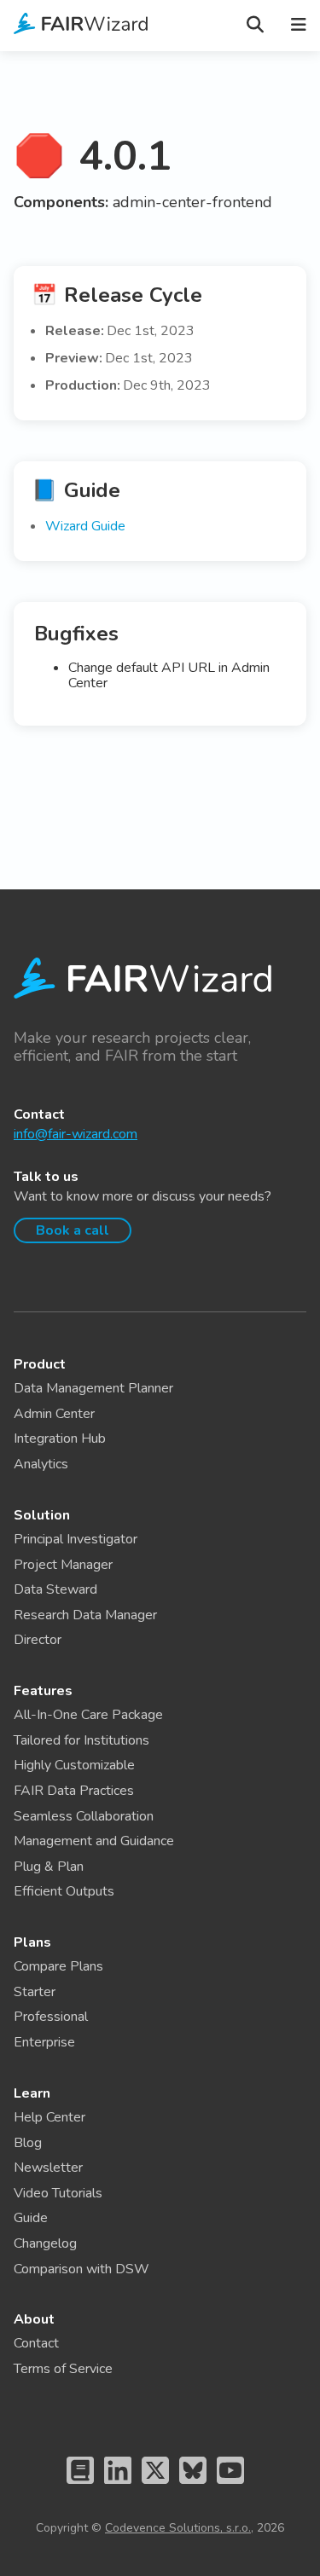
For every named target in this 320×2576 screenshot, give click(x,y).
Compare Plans (58, 1966)
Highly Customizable (74, 1765)
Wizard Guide (85, 526)
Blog (28, 2143)
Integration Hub (60, 1439)
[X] (155, 2487)
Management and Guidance (94, 1841)
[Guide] (80, 2487)
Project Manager (63, 1565)
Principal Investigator (76, 1539)
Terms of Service (63, 2369)
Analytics (41, 1464)
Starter (35, 1992)
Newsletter (48, 2168)
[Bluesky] (193, 2487)
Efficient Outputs (64, 1891)
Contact (36, 2343)
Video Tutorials (58, 2193)
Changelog (45, 2243)
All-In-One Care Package (88, 1715)
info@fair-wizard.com (76, 1134)
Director (38, 1640)
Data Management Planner (93, 1388)
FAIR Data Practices (74, 1791)
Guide (31, 2218)
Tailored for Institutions (81, 1740)
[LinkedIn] (118, 2487)
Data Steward (55, 1589)
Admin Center (54, 1414)
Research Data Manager (85, 1615)
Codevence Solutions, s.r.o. (178, 2528)
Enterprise (44, 2042)
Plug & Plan (49, 1867)
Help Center (49, 2117)
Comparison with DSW (81, 2269)
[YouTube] (230, 2487)
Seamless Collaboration (84, 1816)
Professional (51, 2017)
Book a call (73, 1230)
